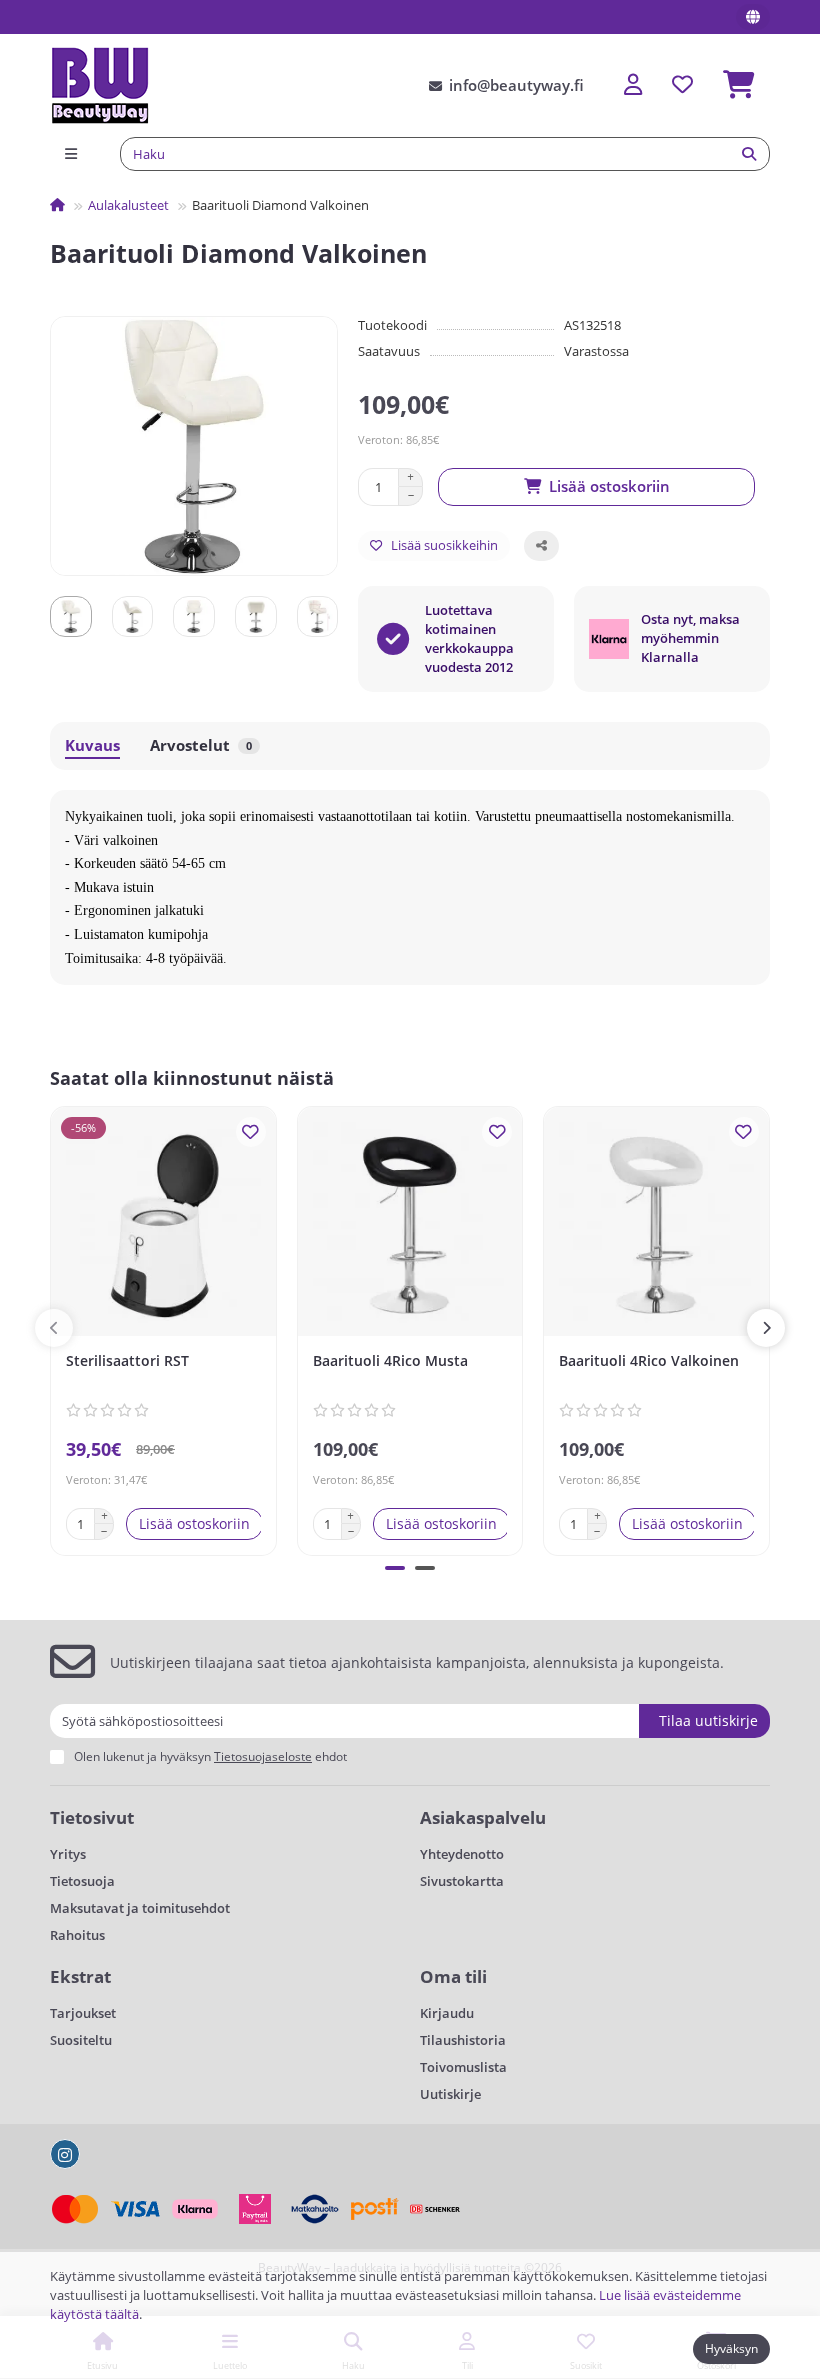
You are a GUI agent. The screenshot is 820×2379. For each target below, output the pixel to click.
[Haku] (749, 154)
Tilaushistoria (463, 2040)
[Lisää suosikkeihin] (251, 1132)
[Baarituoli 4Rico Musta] (410, 1224)
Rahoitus (77, 1935)
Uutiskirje (450, 2094)
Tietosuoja (82, 1881)
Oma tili (453, 1976)
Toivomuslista (463, 2067)
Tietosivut (92, 1817)
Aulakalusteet (128, 205)
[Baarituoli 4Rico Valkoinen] (656, 1224)
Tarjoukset (83, 2013)
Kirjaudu (447, 2013)
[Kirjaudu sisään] (633, 85)
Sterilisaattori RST (127, 1360)
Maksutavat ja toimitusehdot (140, 1908)
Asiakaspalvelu (483, 1817)
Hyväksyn (731, 2348)
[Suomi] (753, 17)
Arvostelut (201, 745)
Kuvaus (92, 745)
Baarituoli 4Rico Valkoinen (649, 1360)
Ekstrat (80, 1976)
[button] (54, 1328)
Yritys (68, 1854)
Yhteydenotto (462, 1854)
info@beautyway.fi (516, 85)
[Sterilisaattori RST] (163, 1224)
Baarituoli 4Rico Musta (390, 1360)
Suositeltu (81, 2040)
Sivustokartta (462, 1881)
